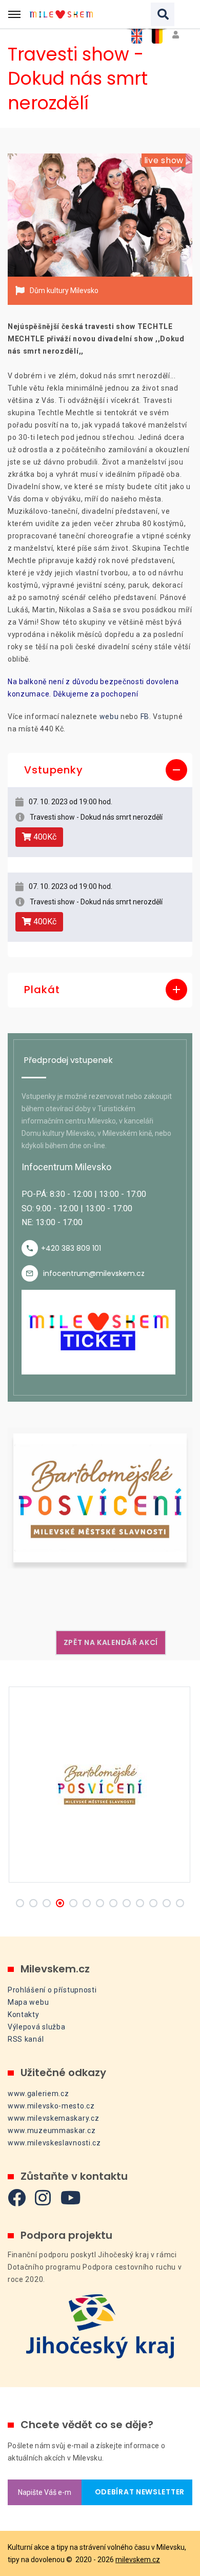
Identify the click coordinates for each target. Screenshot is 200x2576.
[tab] (100, 770)
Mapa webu (28, 2002)
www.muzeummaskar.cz (52, 2130)
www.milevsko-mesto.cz (51, 2106)
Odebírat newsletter (137, 2492)
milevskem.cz (138, 2560)
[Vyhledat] (163, 14)
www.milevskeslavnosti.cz (54, 2143)
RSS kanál (26, 2039)
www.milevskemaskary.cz (53, 2118)
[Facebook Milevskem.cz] (17, 2197)
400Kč (44, 837)
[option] (100, 215)
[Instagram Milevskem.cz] (43, 2197)
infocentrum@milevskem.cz (94, 1273)
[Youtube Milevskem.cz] (71, 2197)
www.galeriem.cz (38, 2094)
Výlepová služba (37, 2027)
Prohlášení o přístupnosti (52, 1990)
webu (109, 716)
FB (145, 716)
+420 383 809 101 (71, 1248)
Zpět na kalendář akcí (111, 1642)
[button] (100, 770)
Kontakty (24, 2015)
